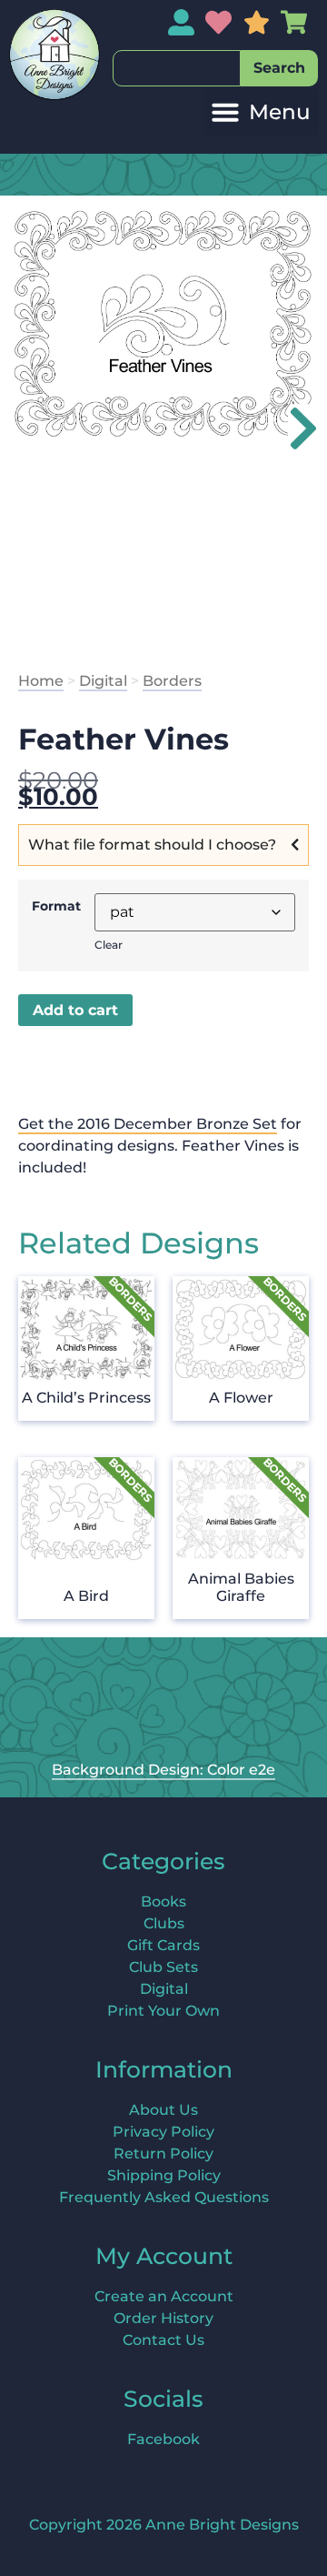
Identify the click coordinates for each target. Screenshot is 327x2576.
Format (56, 906)
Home (41, 681)
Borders (172, 681)
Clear (109, 945)
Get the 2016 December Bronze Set (148, 1124)
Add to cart (75, 1010)
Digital (103, 681)
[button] (261, 112)
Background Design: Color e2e (163, 1770)
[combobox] (177, 68)
